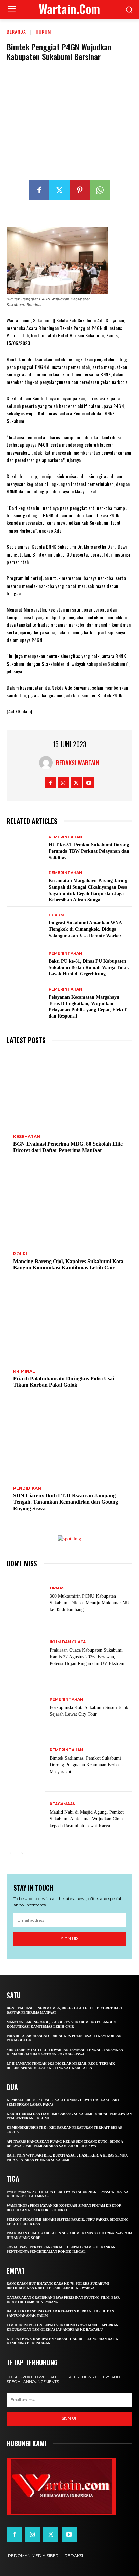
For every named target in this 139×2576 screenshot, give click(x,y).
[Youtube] (89, 782)
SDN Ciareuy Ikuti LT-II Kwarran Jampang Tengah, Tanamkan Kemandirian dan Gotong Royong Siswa (66, 1502)
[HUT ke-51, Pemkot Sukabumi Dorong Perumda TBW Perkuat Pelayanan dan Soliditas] (26, 848)
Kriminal (24, 1371)
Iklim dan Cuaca (68, 1642)
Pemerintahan (65, 837)
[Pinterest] (80, 190)
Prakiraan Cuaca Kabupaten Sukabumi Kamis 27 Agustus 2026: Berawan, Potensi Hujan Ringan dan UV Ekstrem (87, 1657)
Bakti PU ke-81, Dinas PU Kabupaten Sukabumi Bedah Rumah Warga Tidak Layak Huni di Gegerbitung (89, 968)
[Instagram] (63, 782)
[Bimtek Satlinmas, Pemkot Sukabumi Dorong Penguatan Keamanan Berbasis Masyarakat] (26, 1761)
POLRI (20, 1254)
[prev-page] (11, 1853)
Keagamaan (63, 1804)
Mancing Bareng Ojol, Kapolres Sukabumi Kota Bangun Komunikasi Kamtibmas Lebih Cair (68, 1265)
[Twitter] (59, 190)
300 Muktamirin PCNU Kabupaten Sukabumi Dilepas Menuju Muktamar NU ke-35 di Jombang (89, 1603)
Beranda (16, 32)
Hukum (43, 32)
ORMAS (57, 1588)
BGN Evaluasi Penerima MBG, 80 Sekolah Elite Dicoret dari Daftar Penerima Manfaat (68, 1147)
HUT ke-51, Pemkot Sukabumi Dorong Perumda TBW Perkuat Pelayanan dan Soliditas (89, 851)
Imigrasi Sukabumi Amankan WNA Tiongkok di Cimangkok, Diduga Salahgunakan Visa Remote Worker (85, 929)
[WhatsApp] (100, 190)
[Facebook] (39, 190)
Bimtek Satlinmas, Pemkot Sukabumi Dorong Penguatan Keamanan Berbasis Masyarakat (87, 1765)
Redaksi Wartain (78, 763)
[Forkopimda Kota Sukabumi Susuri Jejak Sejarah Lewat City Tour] (26, 1707)
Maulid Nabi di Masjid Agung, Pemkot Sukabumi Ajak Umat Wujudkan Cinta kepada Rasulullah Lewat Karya (87, 1819)
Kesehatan (27, 1137)
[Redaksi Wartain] (48, 763)
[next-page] (22, 1853)
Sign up (69, 1939)
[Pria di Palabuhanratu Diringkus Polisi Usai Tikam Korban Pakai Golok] (69, 1324)
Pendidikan (27, 1488)
